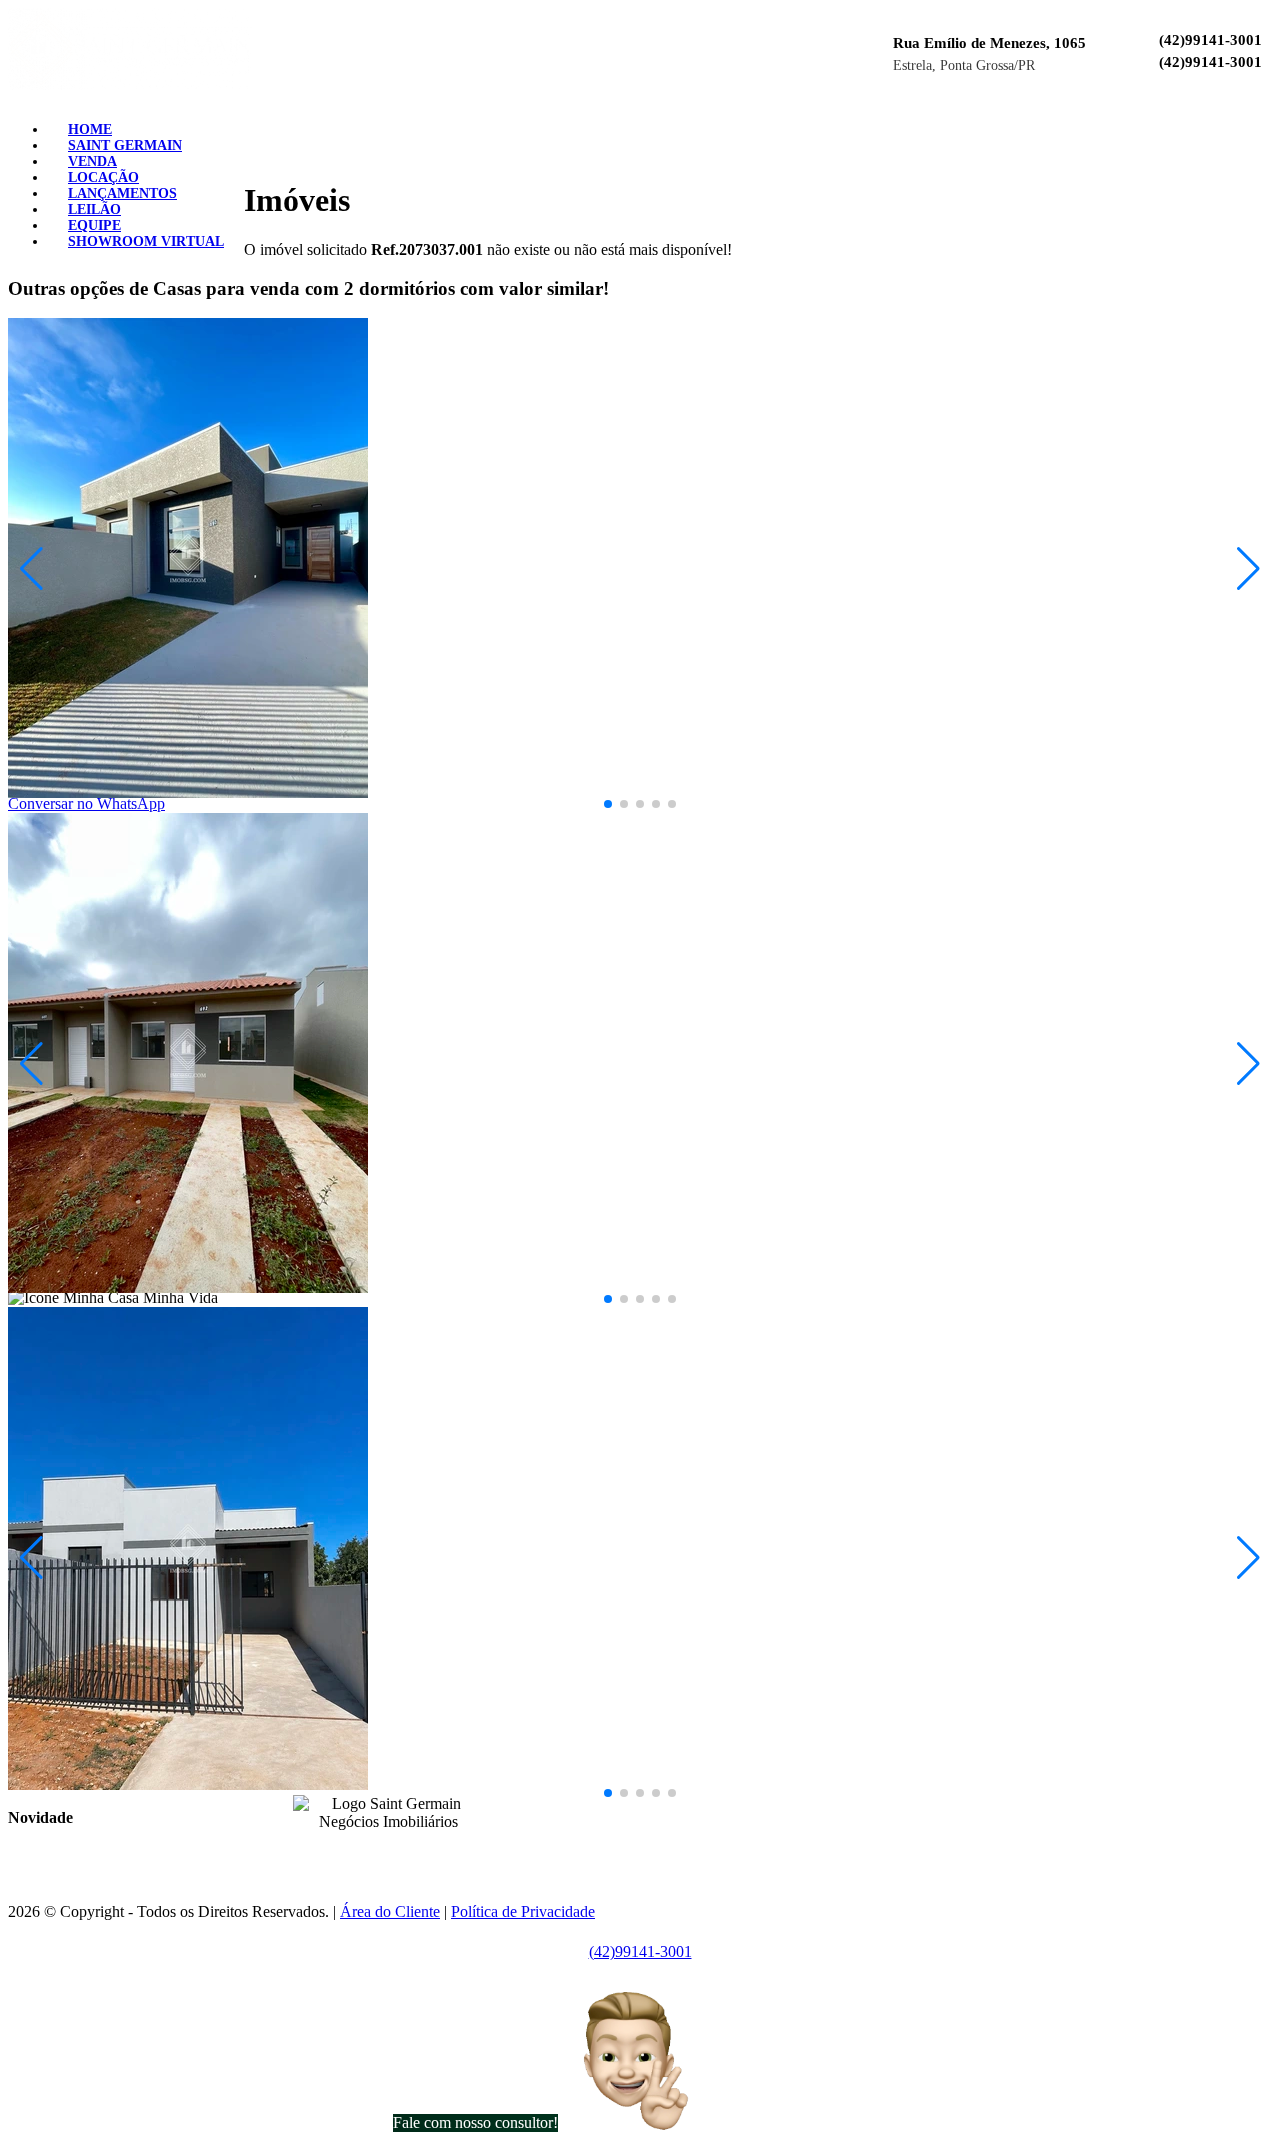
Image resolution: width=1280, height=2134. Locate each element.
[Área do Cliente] (1264, 122)
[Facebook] (1216, 122)
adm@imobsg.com (688, 1834)
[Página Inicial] (130, 84)
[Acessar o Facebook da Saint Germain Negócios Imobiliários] (376, 1852)
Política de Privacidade (523, 1911)
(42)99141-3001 (1210, 40)
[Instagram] (1232, 122)
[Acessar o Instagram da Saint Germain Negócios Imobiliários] (400, 1852)
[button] (608, 804)
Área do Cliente (390, 1911)
